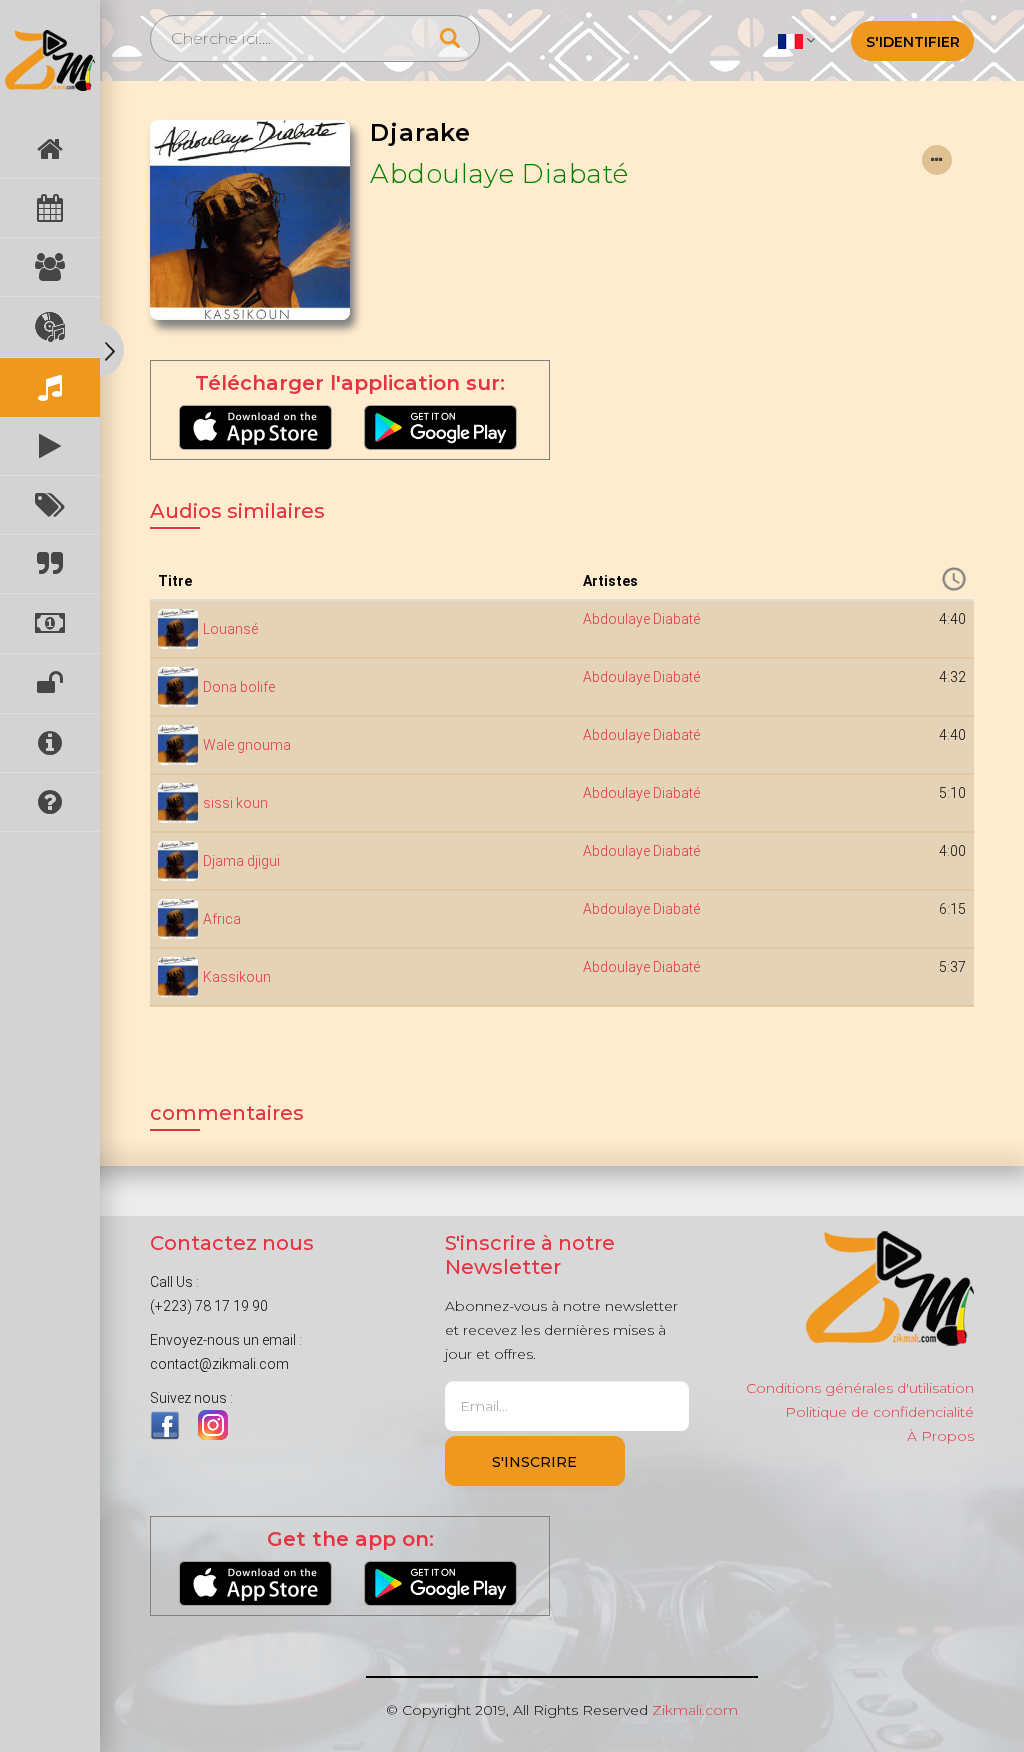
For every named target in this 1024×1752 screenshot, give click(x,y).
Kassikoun (237, 977)
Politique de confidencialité (879, 1412)
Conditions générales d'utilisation (860, 1388)
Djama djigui (241, 861)
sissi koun (235, 803)
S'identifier (913, 42)
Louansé (230, 629)
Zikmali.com (695, 1710)
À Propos (940, 1436)
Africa (222, 919)
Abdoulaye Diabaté (499, 174)
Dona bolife (239, 687)
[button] (796, 40)
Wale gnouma (247, 745)
